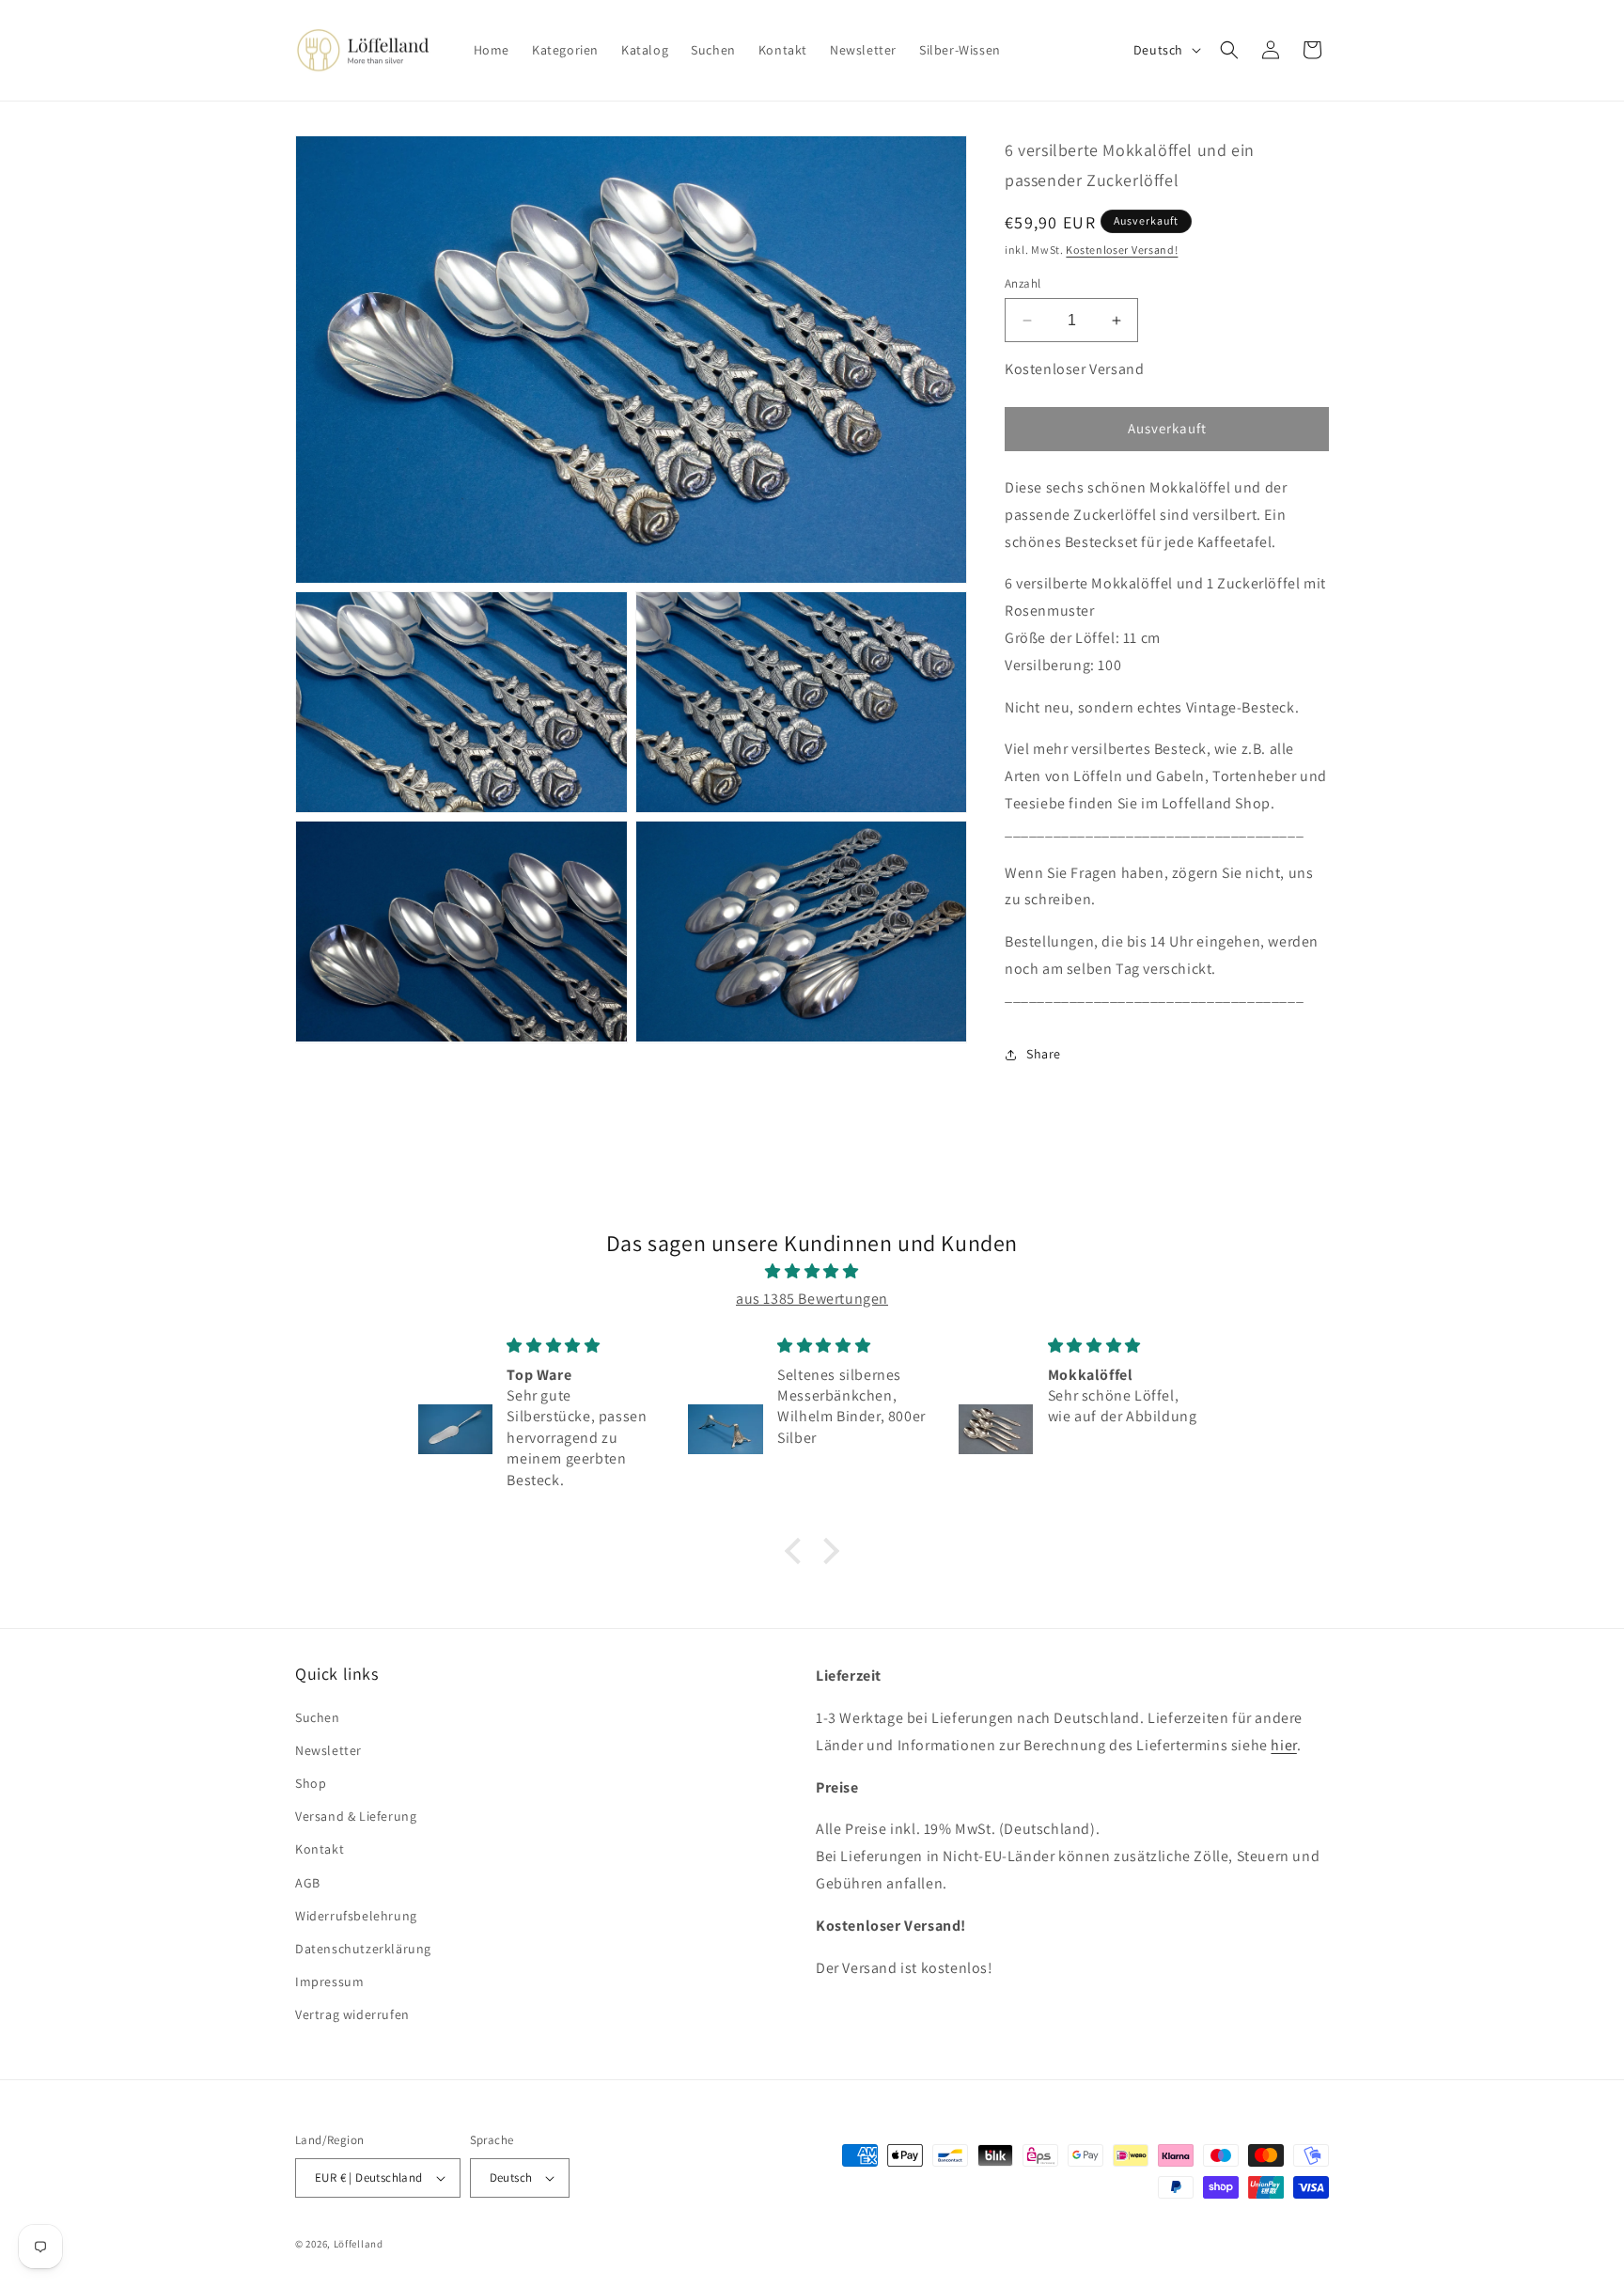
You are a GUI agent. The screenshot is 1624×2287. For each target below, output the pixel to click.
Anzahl (1023, 283)
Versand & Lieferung (356, 1816)
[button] (1229, 50)
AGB (308, 1883)
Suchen (318, 1717)
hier (1283, 1745)
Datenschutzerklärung (363, 1949)
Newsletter (328, 1750)
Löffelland (359, 2244)
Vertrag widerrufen (352, 2014)
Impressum (329, 1982)
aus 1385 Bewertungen (812, 1299)
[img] (812, 1272)
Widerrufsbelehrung (356, 1916)
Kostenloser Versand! (1122, 250)
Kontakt (320, 1849)
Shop (311, 1783)
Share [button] (1044, 1054)
